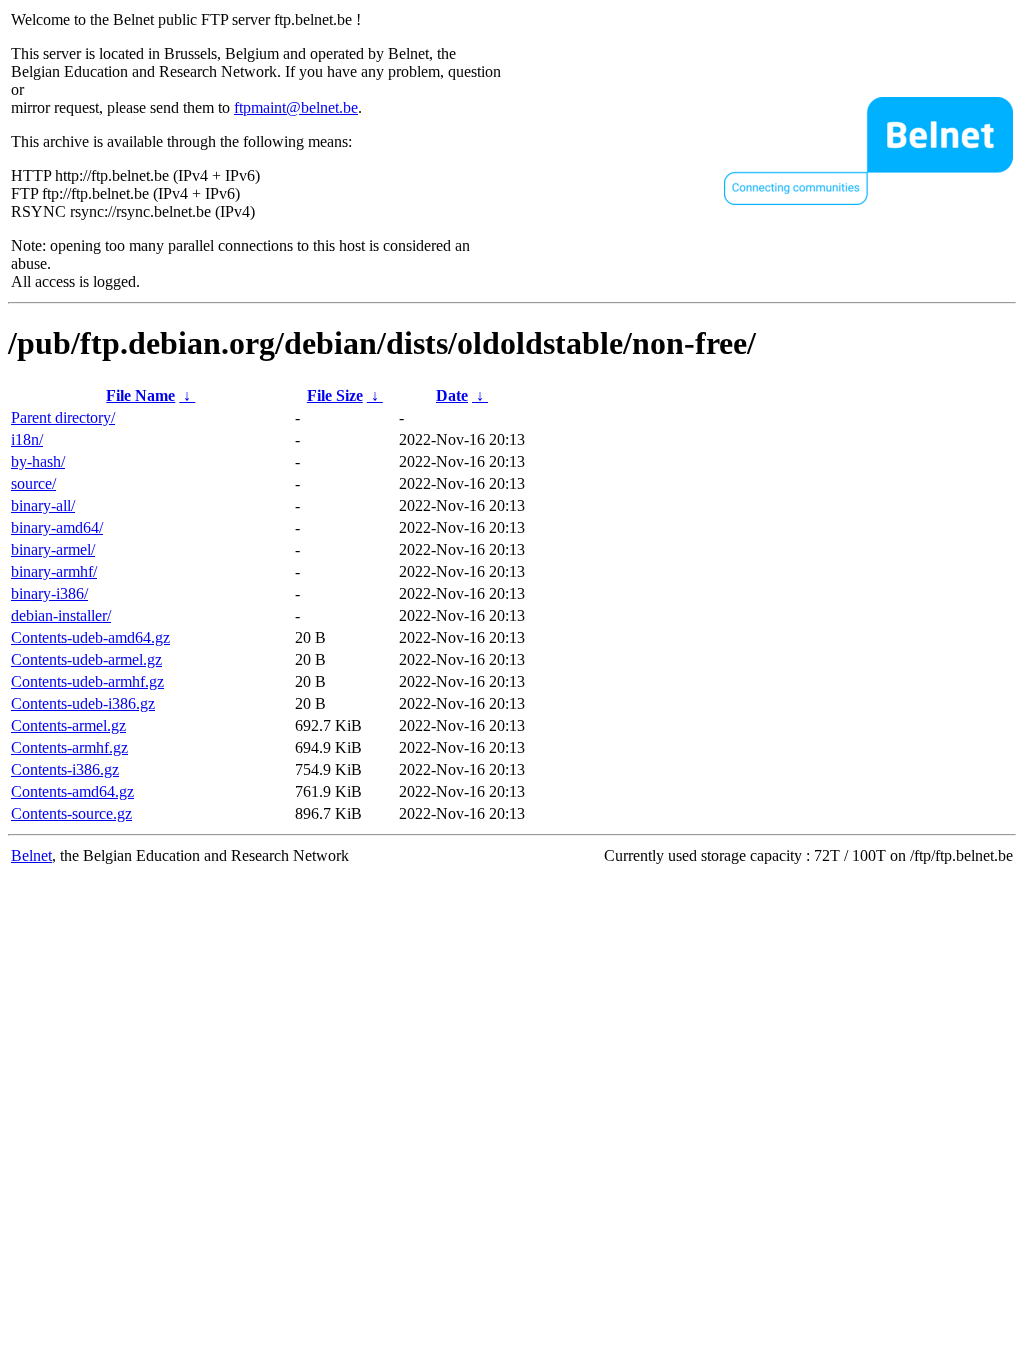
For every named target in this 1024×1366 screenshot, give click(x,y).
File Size (335, 395)
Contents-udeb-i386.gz (83, 703)
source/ (33, 483)
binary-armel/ (53, 549)
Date (452, 395)
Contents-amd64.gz (72, 791)
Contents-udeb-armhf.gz (87, 681)
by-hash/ (38, 461)
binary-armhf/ (54, 571)
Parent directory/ (63, 417)
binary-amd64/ (57, 527)
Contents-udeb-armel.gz (86, 659)
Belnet (31, 855)
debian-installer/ (61, 615)
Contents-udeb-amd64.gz (90, 637)
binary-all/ (43, 505)
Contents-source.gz (71, 813)
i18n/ (27, 439)
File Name (140, 395)
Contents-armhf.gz (69, 747)
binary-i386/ (49, 593)
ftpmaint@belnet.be (296, 107)
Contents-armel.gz (68, 725)
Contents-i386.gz (65, 769)
